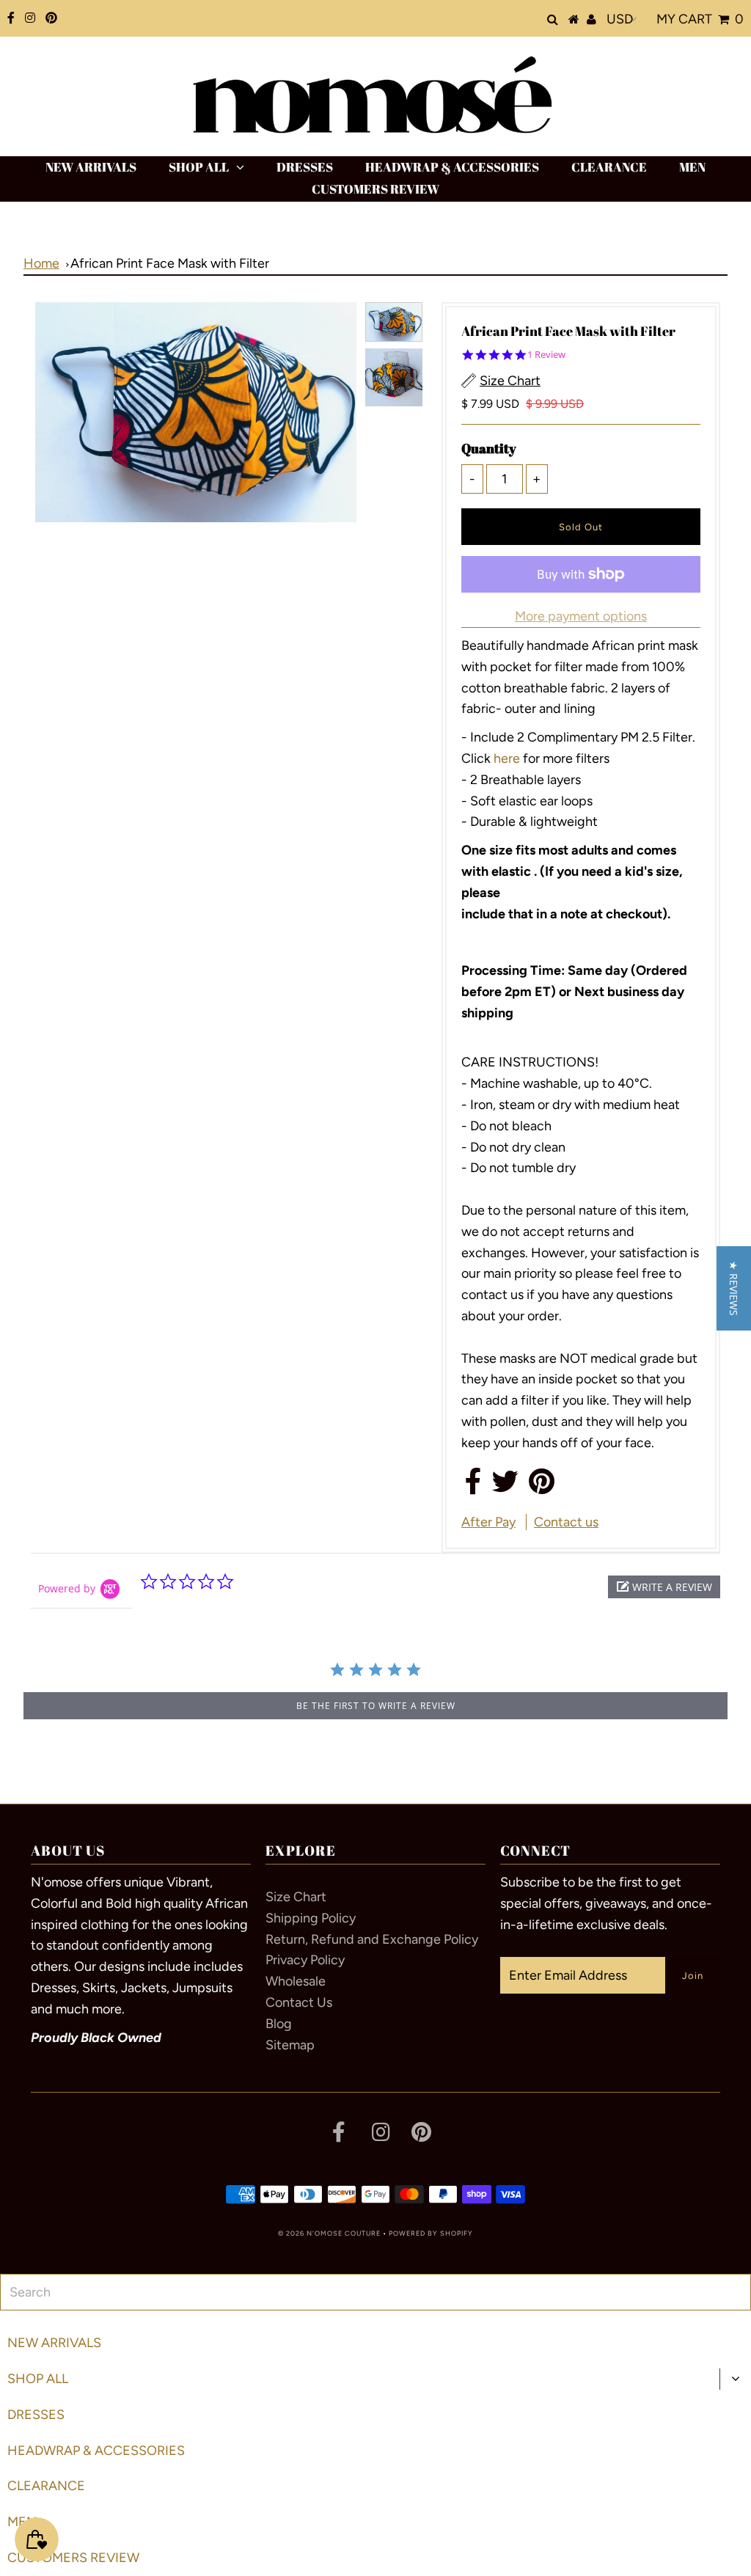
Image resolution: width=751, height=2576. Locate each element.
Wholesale (296, 1981)
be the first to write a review (376, 1706)
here (508, 758)
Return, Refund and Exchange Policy (372, 1939)
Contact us (566, 1522)
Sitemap (290, 2045)
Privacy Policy (305, 1960)
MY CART (700, 19)
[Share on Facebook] (473, 1487)
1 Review (546, 355)
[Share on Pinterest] (542, 1487)
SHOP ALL (199, 167)
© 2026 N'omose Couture (329, 2233)
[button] (664, 1587)
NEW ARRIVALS (91, 167)
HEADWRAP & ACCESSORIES (452, 167)
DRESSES (305, 167)
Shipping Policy (311, 1918)
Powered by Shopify (431, 2233)
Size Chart (296, 1897)
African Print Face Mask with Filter (170, 263)
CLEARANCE (609, 167)
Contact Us (299, 2002)
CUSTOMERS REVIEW (375, 189)
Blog (279, 2024)
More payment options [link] (581, 616)
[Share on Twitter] (505, 1487)
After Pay (488, 1522)
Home (41, 263)
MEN (692, 167)
